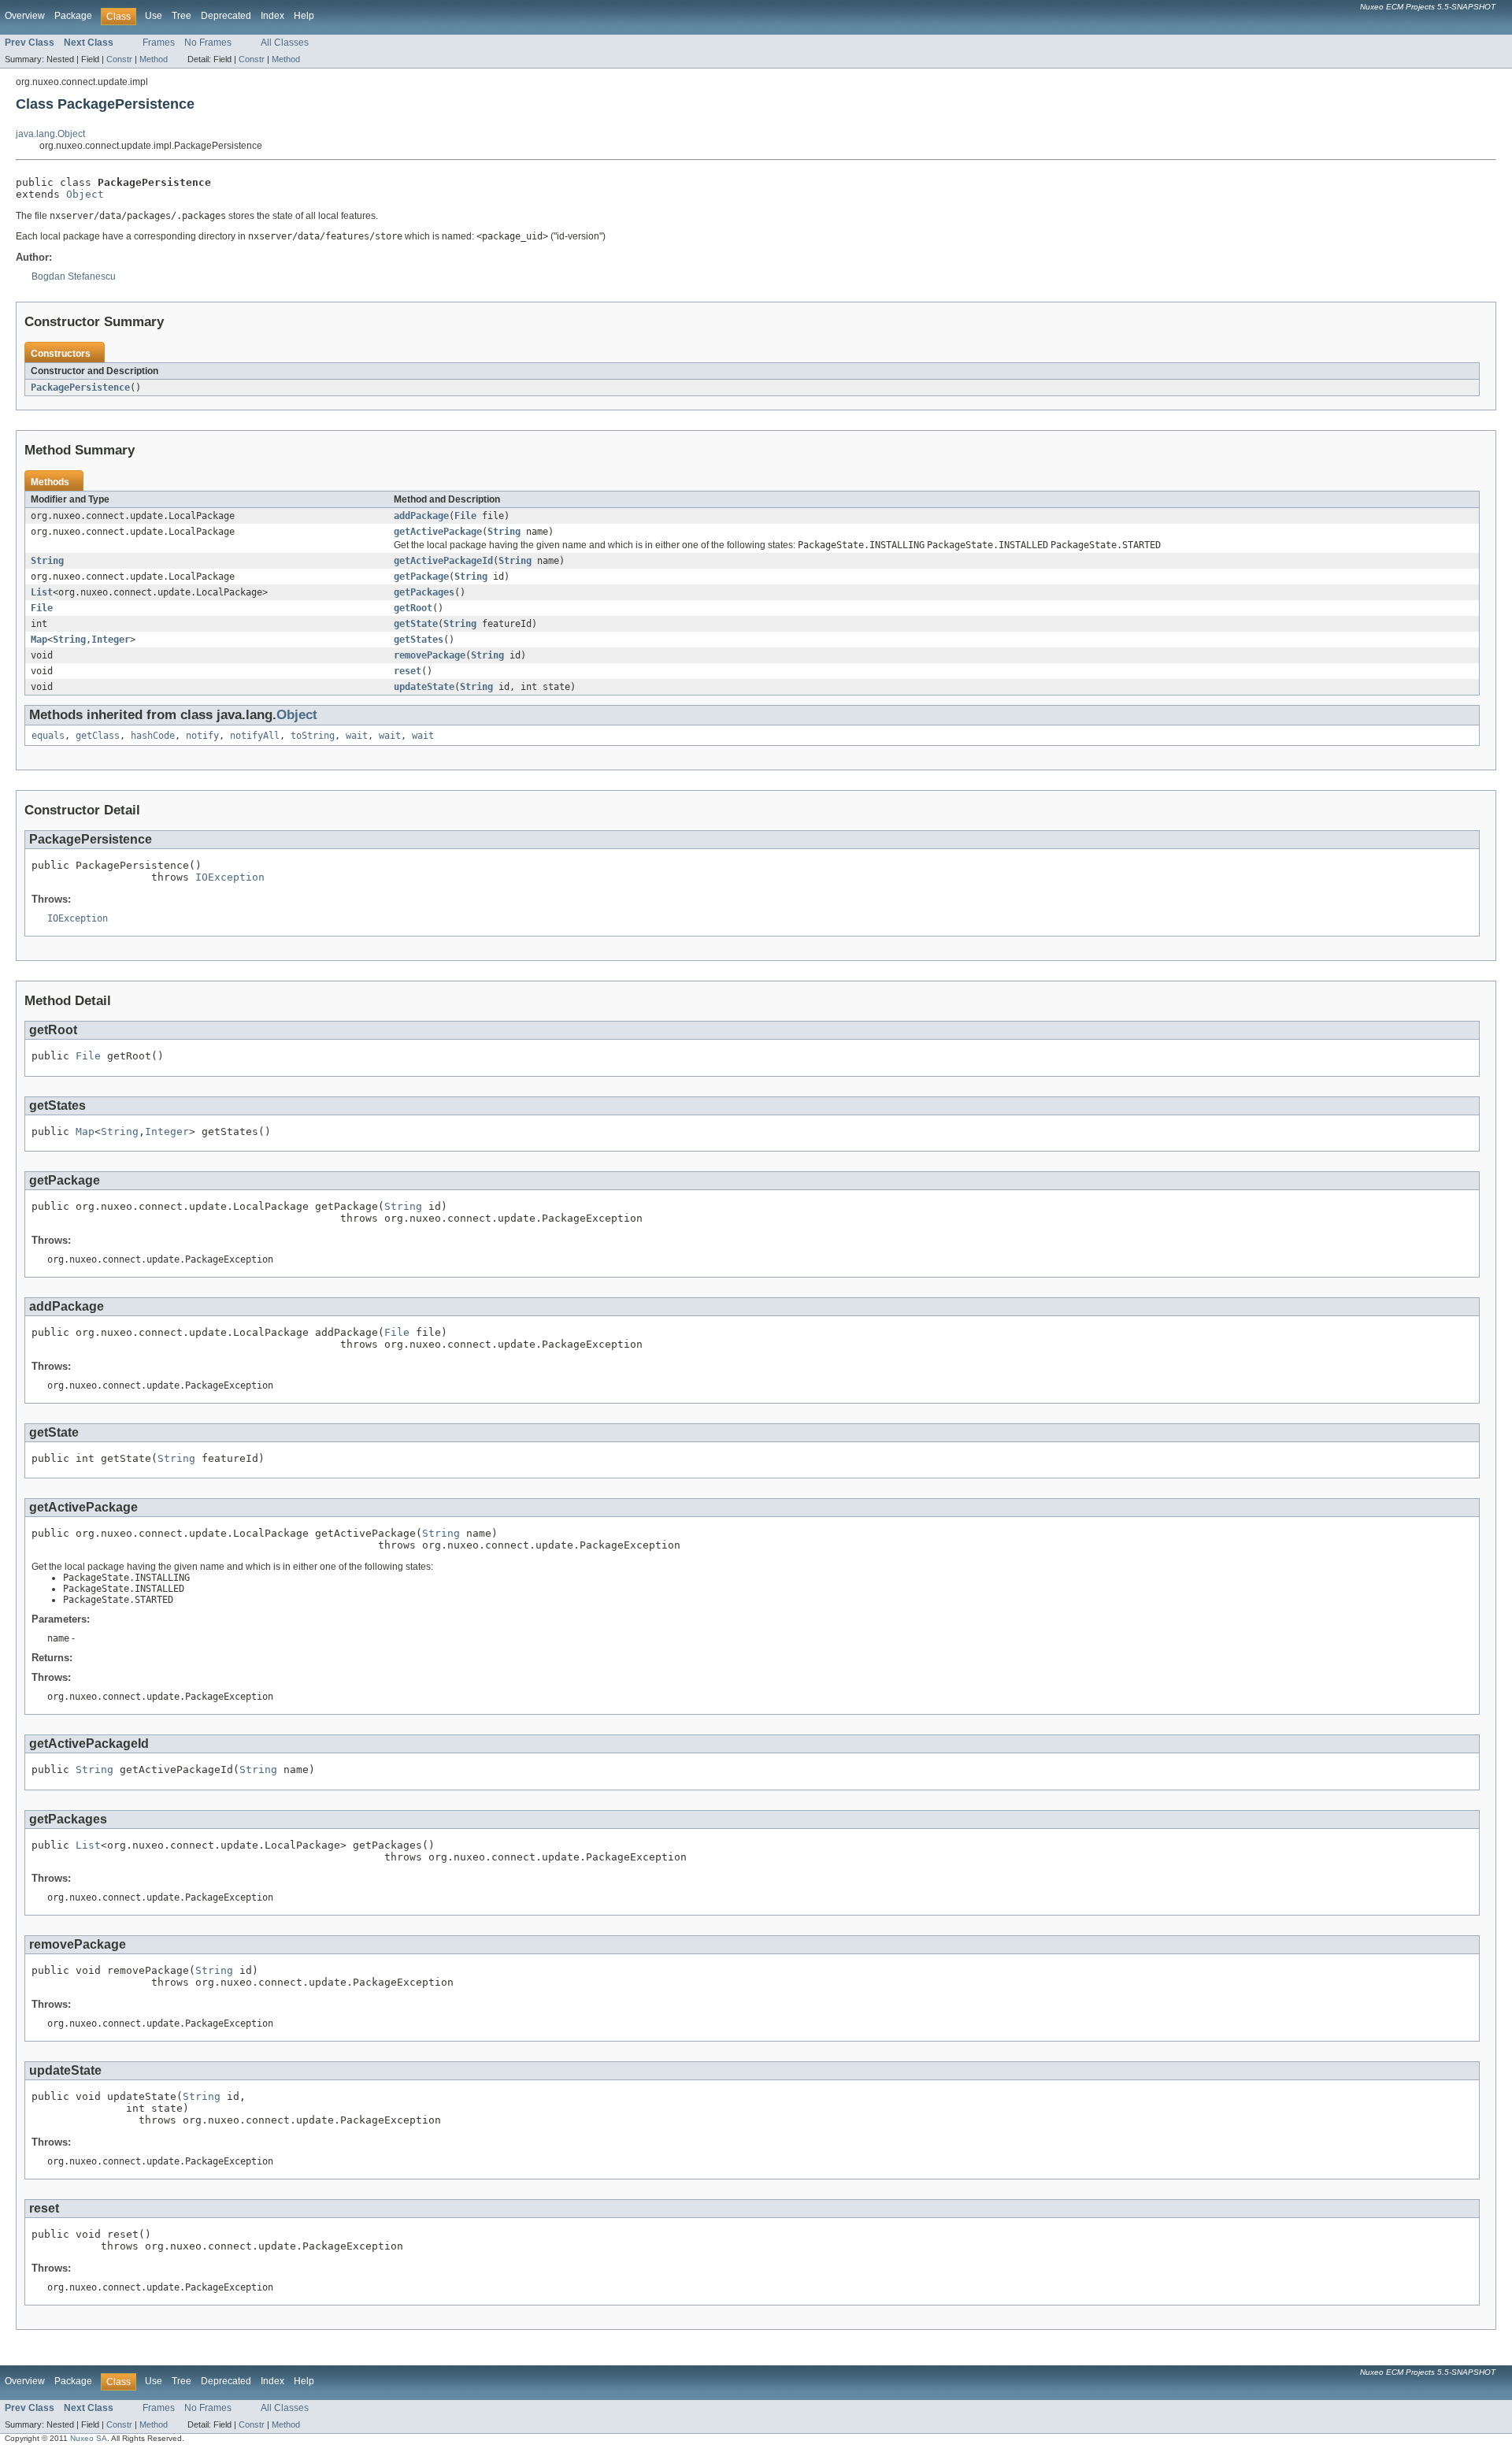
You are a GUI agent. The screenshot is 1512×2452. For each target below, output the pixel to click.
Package (73, 16)
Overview (25, 16)
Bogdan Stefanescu (74, 276)
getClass (98, 736)
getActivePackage (438, 532)
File (465, 516)
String (504, 532)
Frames (159, 43)
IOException (230, 877)
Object (85, 194)
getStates (419, 640)
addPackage (421, 516)
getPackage (421, 577)
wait (357, 736)
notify (202, 736)
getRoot (413, 608)
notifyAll (255, 736)
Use (154, 16)
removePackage (430, 655)
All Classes (285, 43)
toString (313, 736)
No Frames (208, 43)
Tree (182, 16)
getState (416, 624)
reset (408, 671)
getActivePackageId (443, 561)
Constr (119, 59)
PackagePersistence (80, 388)
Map (39, 640)
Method (154, 59)
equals (48, 736)
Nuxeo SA (89, 2438)
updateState (424, 687)
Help (304, 16)
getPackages (424, 592)
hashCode (153, 736)
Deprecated (226, 16)
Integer (111, 640)
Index (272, 16)
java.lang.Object (50, 134)
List (42, 592)
